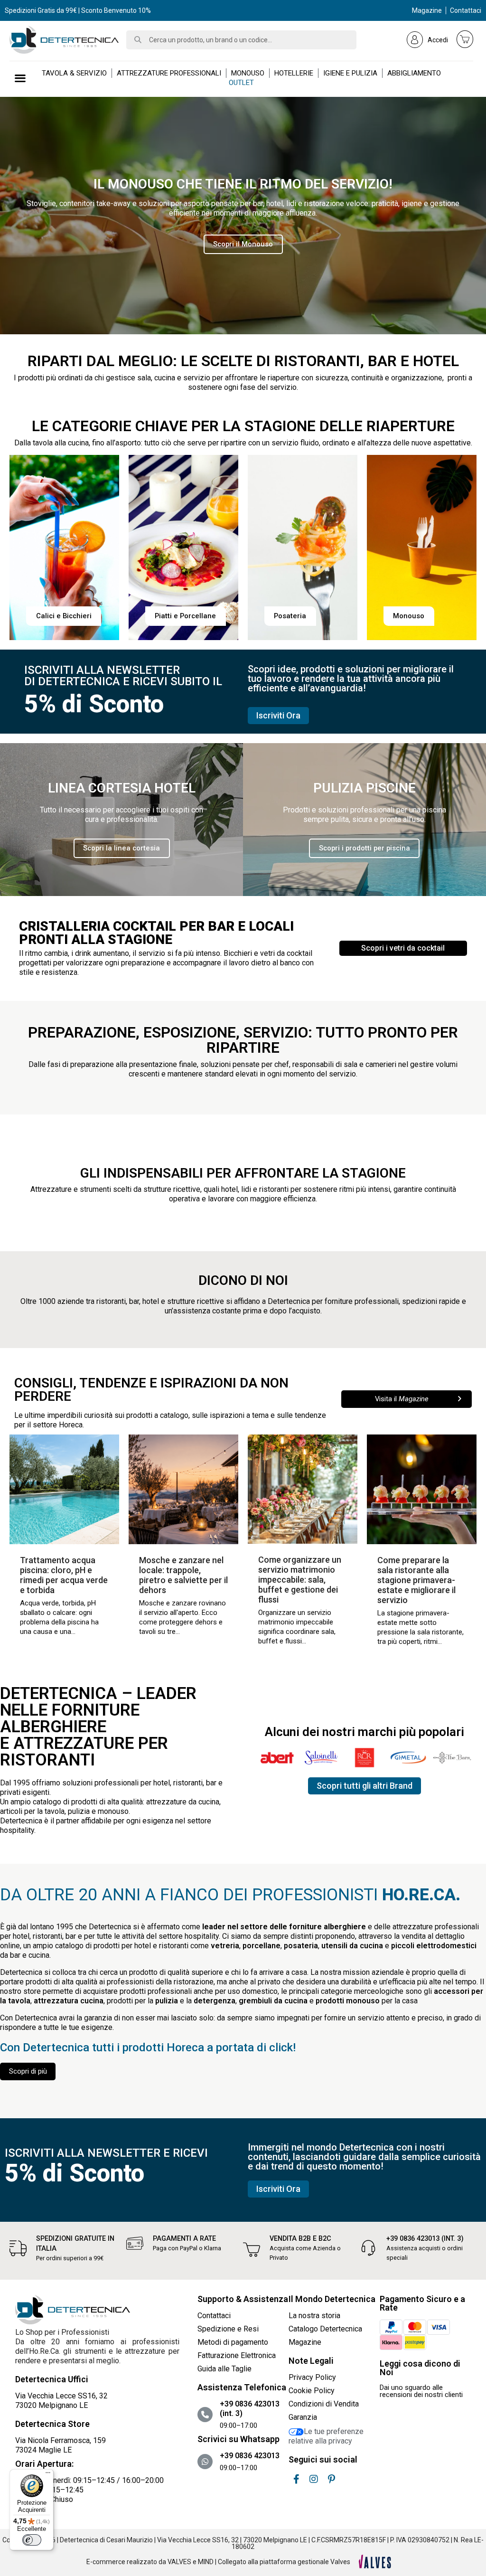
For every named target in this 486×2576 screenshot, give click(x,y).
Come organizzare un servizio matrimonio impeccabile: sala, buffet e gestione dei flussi (300, 1580)
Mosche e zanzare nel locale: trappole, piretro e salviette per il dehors (183, 1575)
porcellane (262, 1946)
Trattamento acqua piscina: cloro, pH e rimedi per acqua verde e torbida (64, 1575)
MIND (206, 2562)
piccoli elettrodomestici (434, 1946)
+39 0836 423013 (250, 2456)
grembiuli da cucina (273, 2001)
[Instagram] (314, 2479)
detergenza (215, 2001)
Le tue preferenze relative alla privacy (326, 2436)
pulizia (167, 2001)
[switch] (32, 2540)
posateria (301, 1946)
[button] (243, 244)
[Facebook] (296, 2479)
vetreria (225, 1946)
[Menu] (48, 2475)
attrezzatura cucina (69, 2001)
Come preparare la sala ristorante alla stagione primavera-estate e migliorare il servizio (416, 1580)
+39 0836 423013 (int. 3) (425, 2239)
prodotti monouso (348, 2001)
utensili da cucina (352, 1946)
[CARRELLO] (465, 39)
